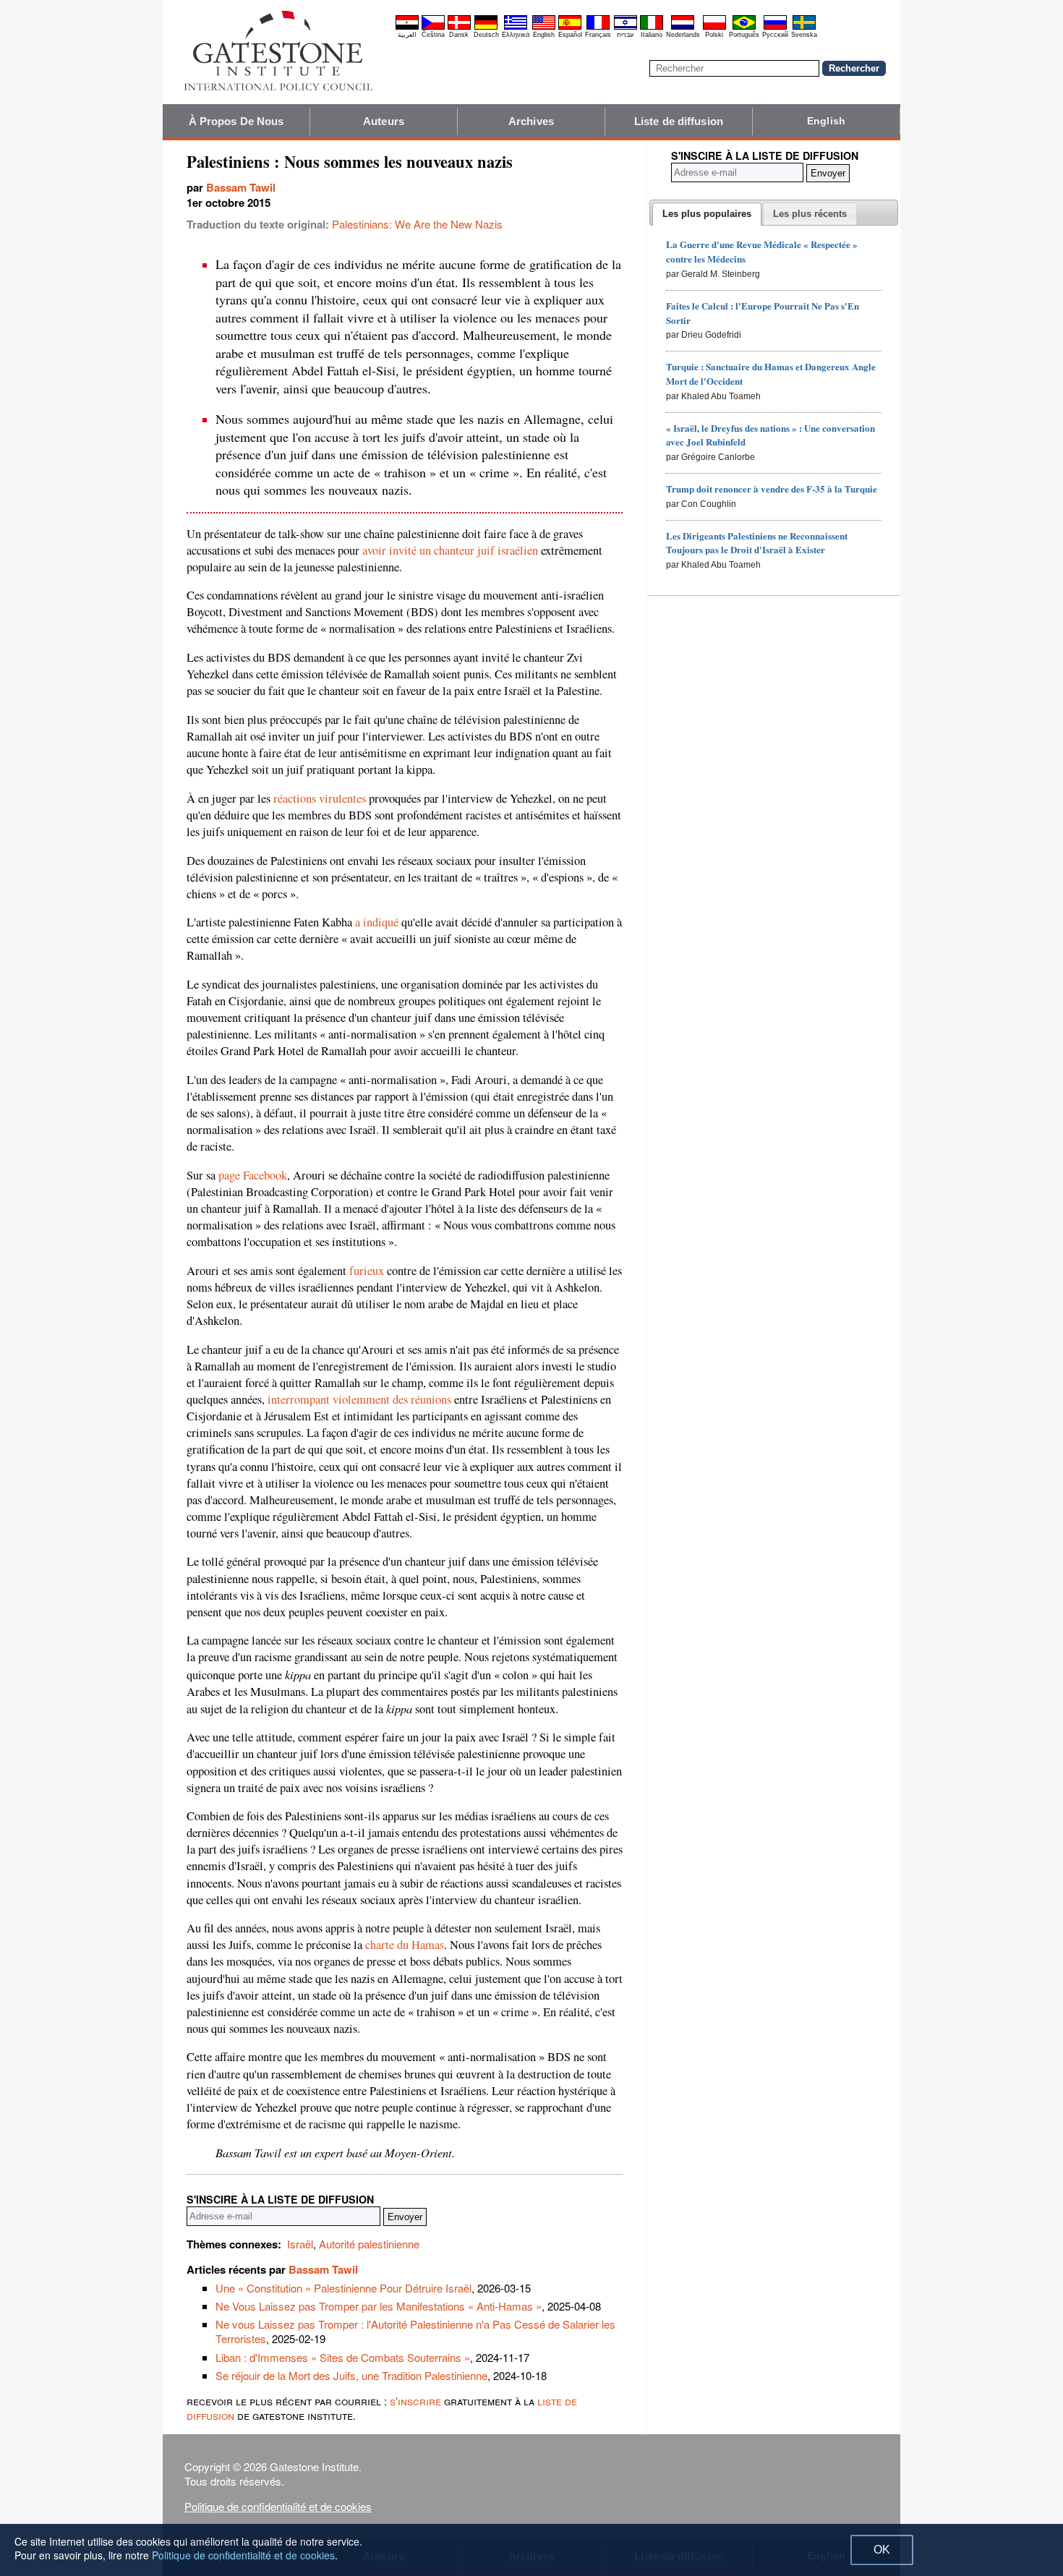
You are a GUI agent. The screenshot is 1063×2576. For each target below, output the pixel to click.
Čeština (433, 35)
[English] (544, 27)
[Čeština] (433, 27)
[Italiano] (652, 27)
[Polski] (714, 27)
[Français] (598, 27)
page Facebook (253, 1175)
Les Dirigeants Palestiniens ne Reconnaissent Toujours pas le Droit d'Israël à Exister (757, 543)
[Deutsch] (486, 27)
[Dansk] (459, 27)
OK (882, 2550)
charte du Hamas (405, 1945)
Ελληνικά (516, 35)
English (544, 35)
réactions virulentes (320, 798)
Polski (714, 35)
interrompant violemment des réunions (359, 1399)
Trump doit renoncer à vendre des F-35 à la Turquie (772, 489)
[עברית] (626, 27)
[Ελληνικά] (516, 27)
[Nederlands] (683, 27)
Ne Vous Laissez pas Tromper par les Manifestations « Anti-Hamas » (379, 2306)
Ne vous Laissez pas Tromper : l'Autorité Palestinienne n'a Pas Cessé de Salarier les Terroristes (415, 2331)
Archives (531, 121)
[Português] (744, 27)
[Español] (570, 27)
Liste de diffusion (679, 121)
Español (570, 35)
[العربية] (407, 27)
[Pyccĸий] (775, 27)
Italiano (652, 35)
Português (744, 35)
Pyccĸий (775, 35)
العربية (407, 35)
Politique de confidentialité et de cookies (278, 2506)
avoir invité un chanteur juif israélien (450, 550)
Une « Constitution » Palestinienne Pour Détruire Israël (343, 2288)
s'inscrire (415, 2401)
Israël (300, 2244)
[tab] (707, 214)
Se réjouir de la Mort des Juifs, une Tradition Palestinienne (351, 2375)
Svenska (804, 35)
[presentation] (707, 214)
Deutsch (486, 35)
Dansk (459, 35)
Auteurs (384, 121)
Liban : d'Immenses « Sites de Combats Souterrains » (343, 2357)
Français (598, 35)
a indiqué (377, 922)
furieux (367, 1271)
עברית (625, 35)
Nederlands (683, 35)
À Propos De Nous (236, 121)
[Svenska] (804, 27)
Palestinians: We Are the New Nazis (417, 224)
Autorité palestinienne (369, 2244)
